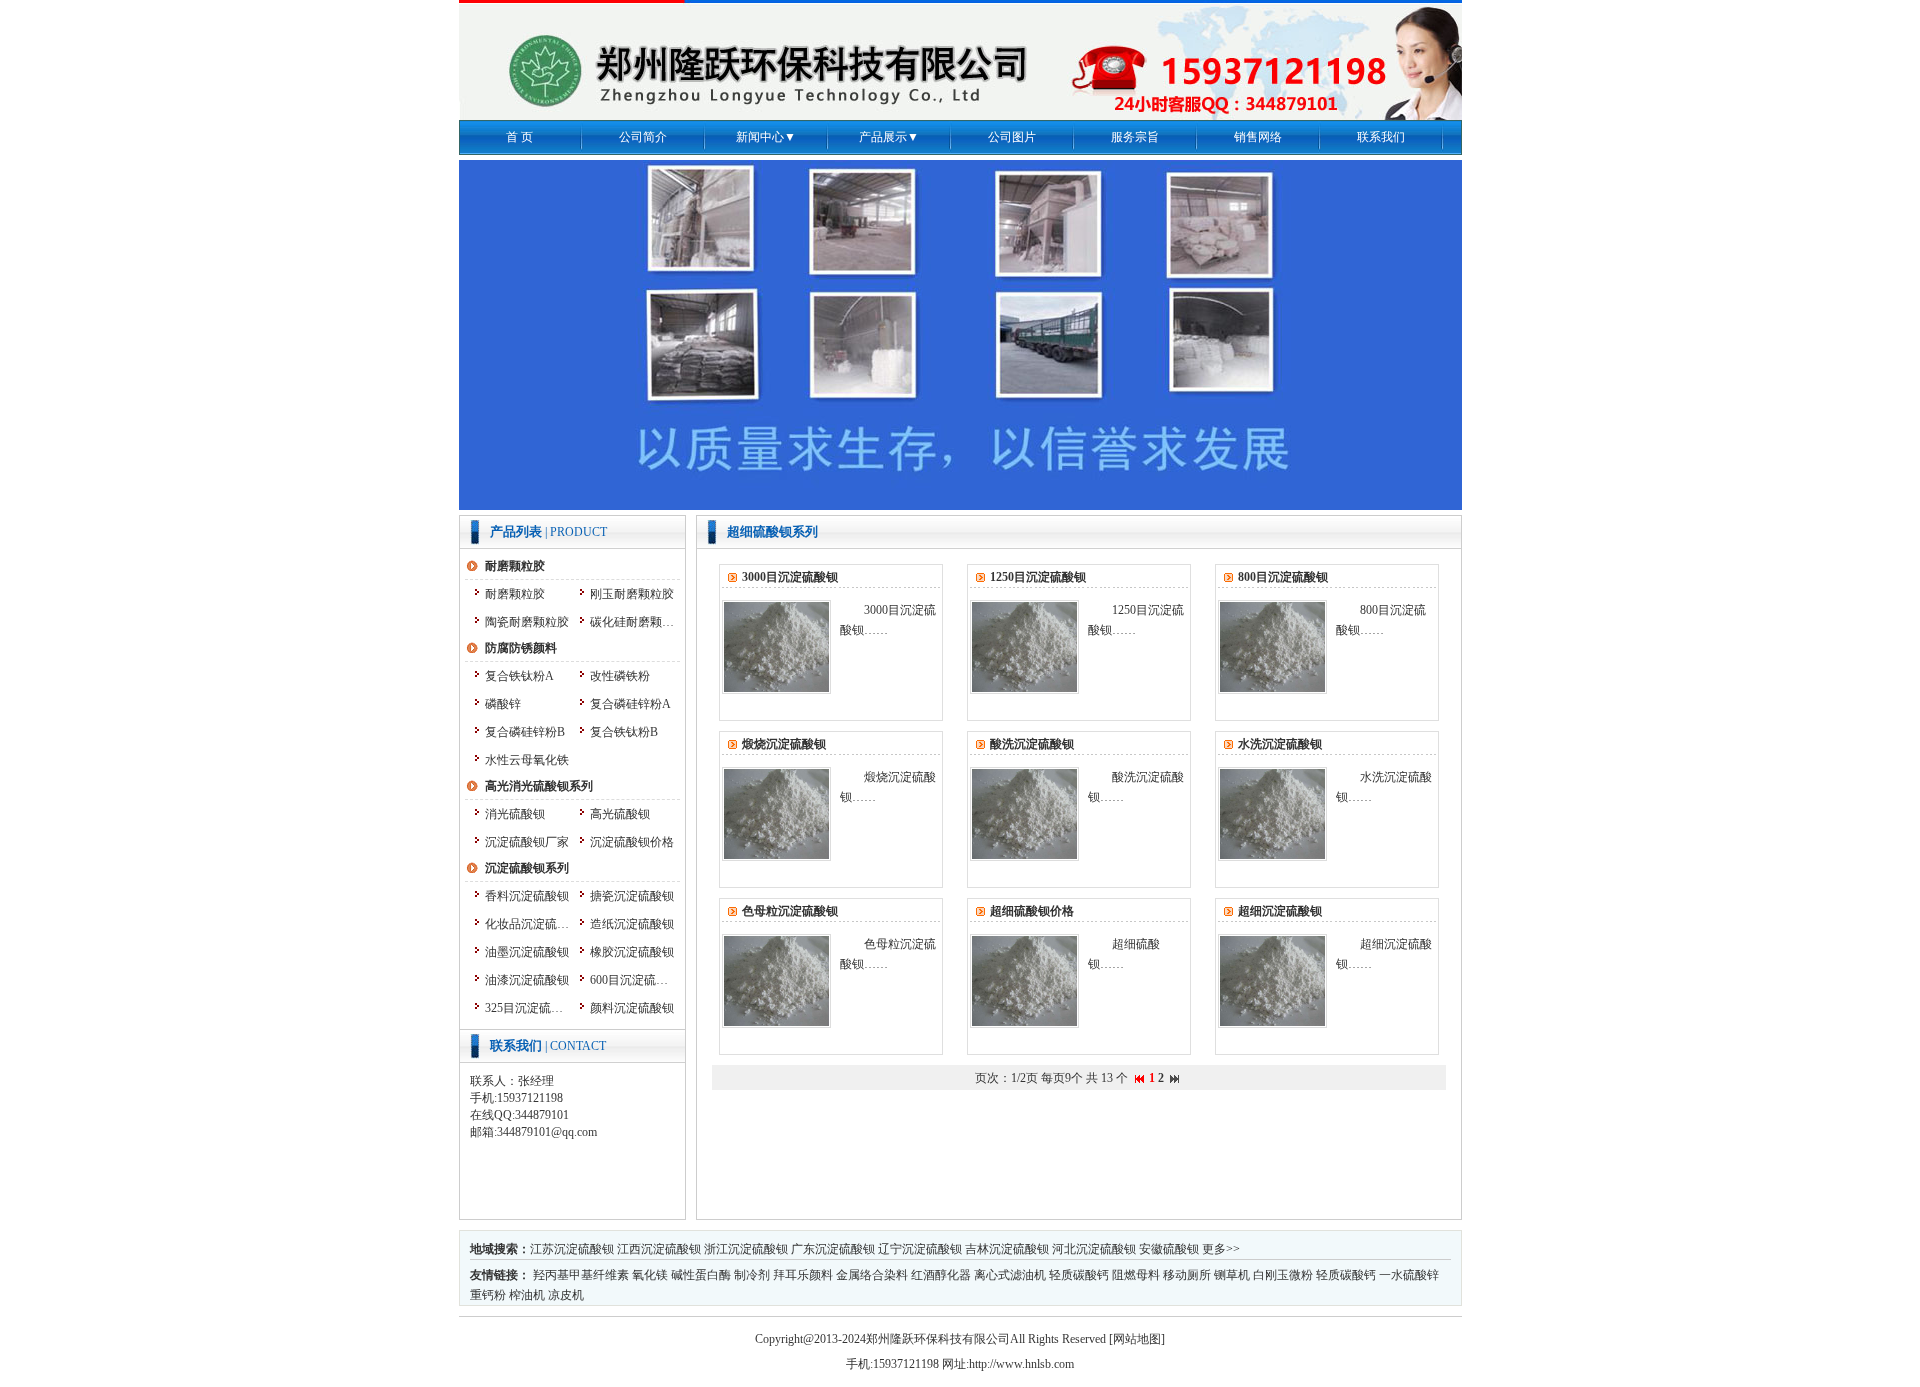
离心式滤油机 (1010, 1275)
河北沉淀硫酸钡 (1094, 1249)
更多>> (1221, 1249)
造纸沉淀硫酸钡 (632, 924)
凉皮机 (566, 1295)
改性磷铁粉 (620, 676)
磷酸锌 (503, 704)
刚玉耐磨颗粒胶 (632, 594)
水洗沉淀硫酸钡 (1280, 744)
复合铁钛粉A (519, 676)
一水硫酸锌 (1409, 1275)
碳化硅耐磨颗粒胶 (632, 622)
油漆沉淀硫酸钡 (527, 980)
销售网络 (1258, 137)
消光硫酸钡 (515, 814)
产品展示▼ (889, 137)
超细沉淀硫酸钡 (1280, 911)
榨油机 (527, 1295)
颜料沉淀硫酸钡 (632, 1008)
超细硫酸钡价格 (1032, 911)
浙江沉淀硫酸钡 (746, 1249)
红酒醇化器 (941, 1275)
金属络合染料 (872, 1275)
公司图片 (1012, 137)
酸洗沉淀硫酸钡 (1032, 744)
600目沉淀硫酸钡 (632, 980)
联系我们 (1381, 137)
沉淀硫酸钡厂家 (527, 842)
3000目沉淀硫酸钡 (790, 577)
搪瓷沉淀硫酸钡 (632, 896)
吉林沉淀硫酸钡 (1007, 1249)
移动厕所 (1187, 1275)
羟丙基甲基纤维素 (581, 1275)
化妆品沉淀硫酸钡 (527, 924)
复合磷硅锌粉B (525, 732)
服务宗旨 (1135, 137)
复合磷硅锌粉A (630, 704)
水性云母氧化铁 (527, 760)
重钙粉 (488, 1295)
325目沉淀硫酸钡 (527, 1008)
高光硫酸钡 (620, 814)
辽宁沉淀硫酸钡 (920, 1249)
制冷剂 (752, 1275)
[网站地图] (1137, 1339)
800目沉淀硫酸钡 (1283, 577)
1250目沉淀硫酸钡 (1038, 577)
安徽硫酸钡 (1169, 1249)
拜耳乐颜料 (803, 1275)
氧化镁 (650, 1275)
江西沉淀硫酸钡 (659, 1249)
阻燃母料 (1136, 1275)
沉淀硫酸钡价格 (632, 842)
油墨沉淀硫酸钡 (527, 952)
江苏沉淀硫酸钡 (572, 1249)
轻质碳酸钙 (1079, 1275)
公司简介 (643, 137)
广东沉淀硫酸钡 (833, 1249)
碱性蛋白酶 (701, 1275)
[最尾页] (1174, 1078)
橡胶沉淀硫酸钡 (632, 952)
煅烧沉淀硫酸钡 (784, 744)
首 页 (519, 137)
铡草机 (1232, 1275)
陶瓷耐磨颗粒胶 (527, 622)
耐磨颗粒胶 (515, 594)
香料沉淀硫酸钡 (527, 896)
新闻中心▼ (766, 137)
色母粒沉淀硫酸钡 (790, 911)
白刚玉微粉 (1283, 1275)
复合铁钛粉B (624, 732)
